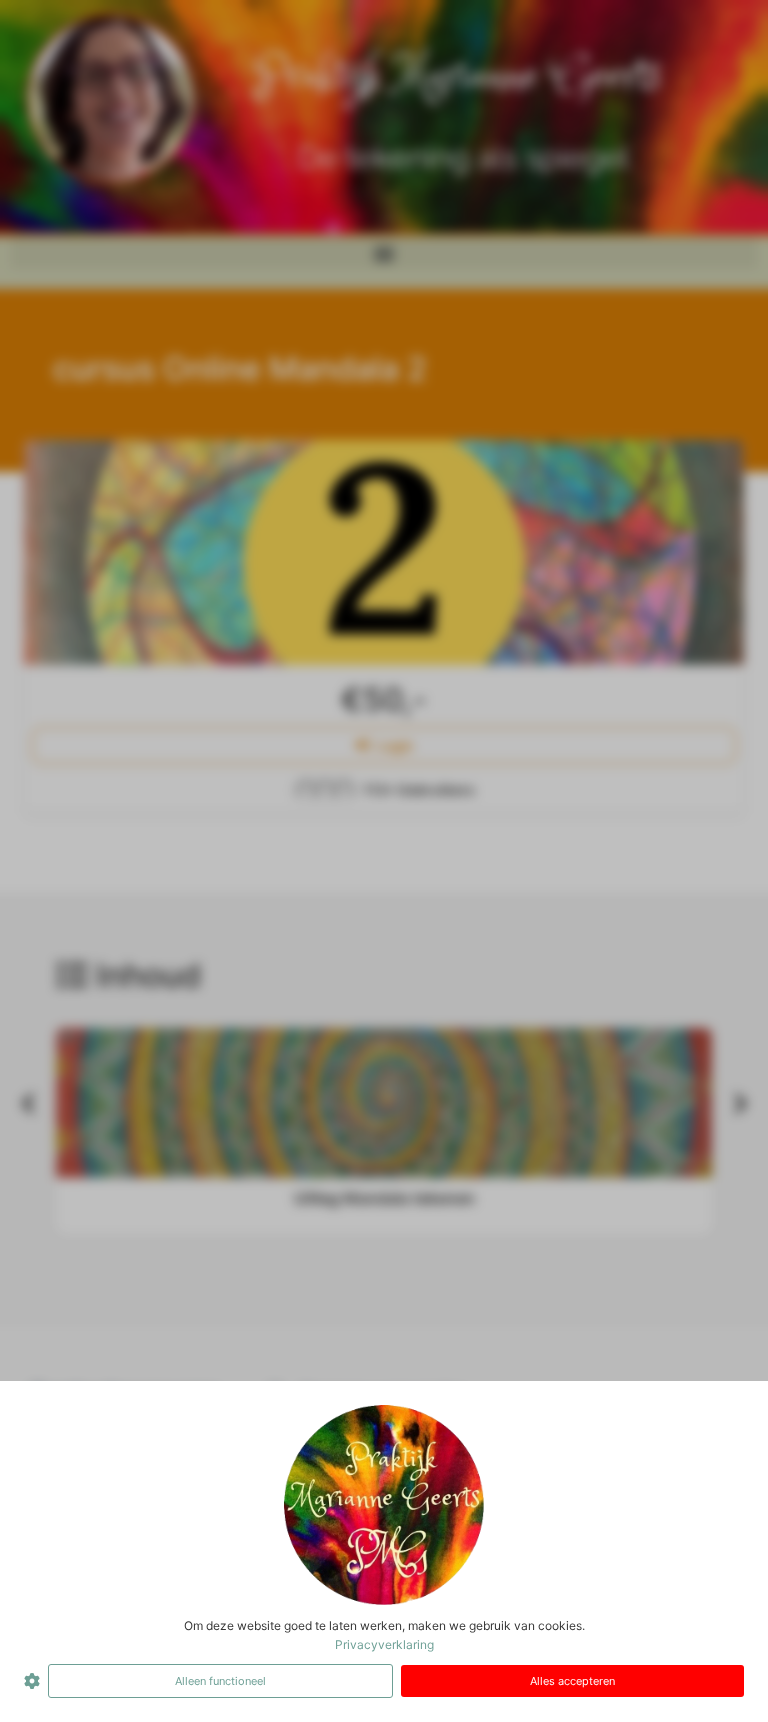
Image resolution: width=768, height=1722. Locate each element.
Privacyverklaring (384, 1644)
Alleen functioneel (220, 1681)
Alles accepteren (572, 1681)
